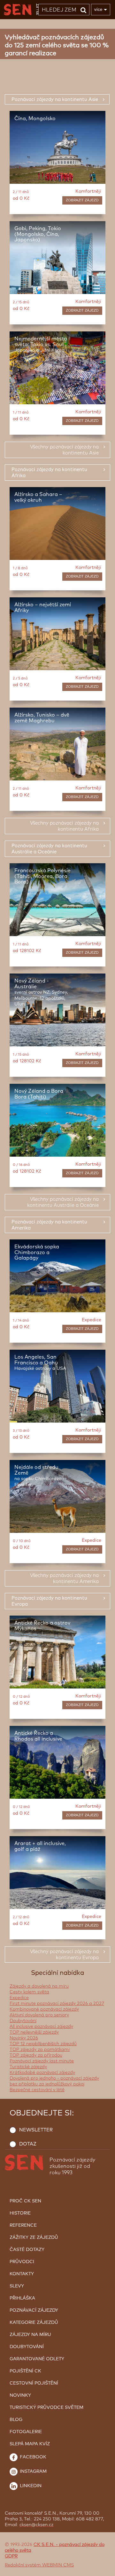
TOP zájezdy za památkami (40, 2050)
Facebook (32, 2457)
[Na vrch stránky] (104, 2570)
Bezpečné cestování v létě (37, 2090)
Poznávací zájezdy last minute (42, 2061)
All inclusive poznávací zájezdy (41, 2027)
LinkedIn (30, 2486)
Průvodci (22, 2262)
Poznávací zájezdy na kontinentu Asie (55, 100)
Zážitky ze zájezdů (34, 2238)
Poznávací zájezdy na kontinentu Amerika (49, 1225)
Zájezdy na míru (30, 2335)
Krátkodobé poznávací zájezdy (42, 2073)
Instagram (33, 2471)
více (98, 9)
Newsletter (36, 2130)
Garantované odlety (37, 2359)
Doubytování (23, 2021)
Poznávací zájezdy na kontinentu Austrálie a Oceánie (49, 849)
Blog (16, 2420)
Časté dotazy (27, 2250)
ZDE (75, 2543)
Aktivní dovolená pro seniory (39, 2015)
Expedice (19, 1998)
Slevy (17, 2286)
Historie (20, 2213)
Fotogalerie (26, 2432)
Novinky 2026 (24, 2038)
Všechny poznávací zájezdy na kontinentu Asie (64, 450)
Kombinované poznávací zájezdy (44, 2009)
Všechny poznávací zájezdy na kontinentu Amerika (64, 1579)
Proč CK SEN (25, 2201)
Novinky (20, 2395)
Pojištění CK (25, 2371)
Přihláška (22, 2298)
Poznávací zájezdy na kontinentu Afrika (49, 473)
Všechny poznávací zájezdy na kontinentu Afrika (64, 826)
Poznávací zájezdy (34, 2310)
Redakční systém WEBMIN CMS (39, 2565)
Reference (23, 2225)
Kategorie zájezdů (34, 2323)
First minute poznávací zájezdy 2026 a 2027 (57, 2004)
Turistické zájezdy (28, 2067)
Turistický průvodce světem (46, 2408)
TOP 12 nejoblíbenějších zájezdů (43, 2044)
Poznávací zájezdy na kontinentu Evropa (49, 1601)
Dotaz (28, 2144)
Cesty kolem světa (29, 1992)
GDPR (11, 2556)
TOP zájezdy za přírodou (36, 2055)
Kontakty (22, 2274)
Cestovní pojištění (34, 2383)
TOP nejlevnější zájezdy (34, 2032)
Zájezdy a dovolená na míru (39, 1986)
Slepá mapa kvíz (30, 2444)
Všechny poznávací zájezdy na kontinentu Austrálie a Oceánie (63, 1202)
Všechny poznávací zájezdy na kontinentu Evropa (64, 1955)
